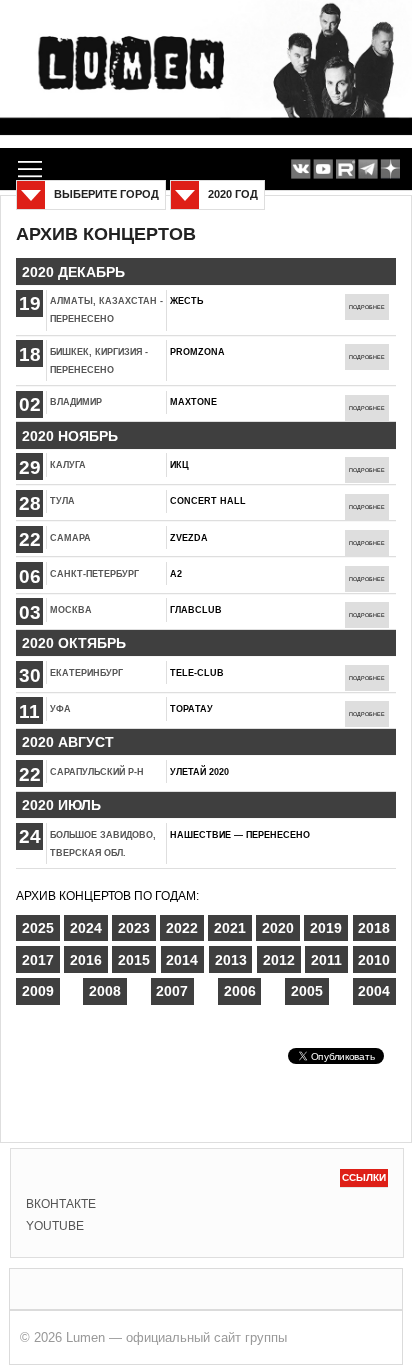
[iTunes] (390, 169)
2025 (38, 928)
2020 (278, 928)
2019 (326, 928)
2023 (134, 928)
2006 (240, 991)
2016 (86, 960)
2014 (182, 960)
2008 (105, 991)
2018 (374, 928)
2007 (172, 991)
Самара (70, 538)
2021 (230, 928)
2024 (86, 928)
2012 (279, 960)
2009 (38, 991)
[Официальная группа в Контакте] (300, 169)
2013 (231, 960)
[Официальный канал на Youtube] (323, 169)
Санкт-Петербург (94, 574)
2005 (307, 991)
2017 (38, 960)
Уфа (60, 709)
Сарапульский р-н (97, 772)
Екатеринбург (86, 673)
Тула (62, 501)
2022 (182, 928)
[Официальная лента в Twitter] (345, 169)
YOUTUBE (55, 1226)
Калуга (68, 465)
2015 (134, 960)
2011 (326, 960)
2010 (374, 960)
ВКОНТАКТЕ (61, 1204)
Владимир (76, 402)
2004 (374, 991)
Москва (71, 610)
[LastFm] (367, 169)
